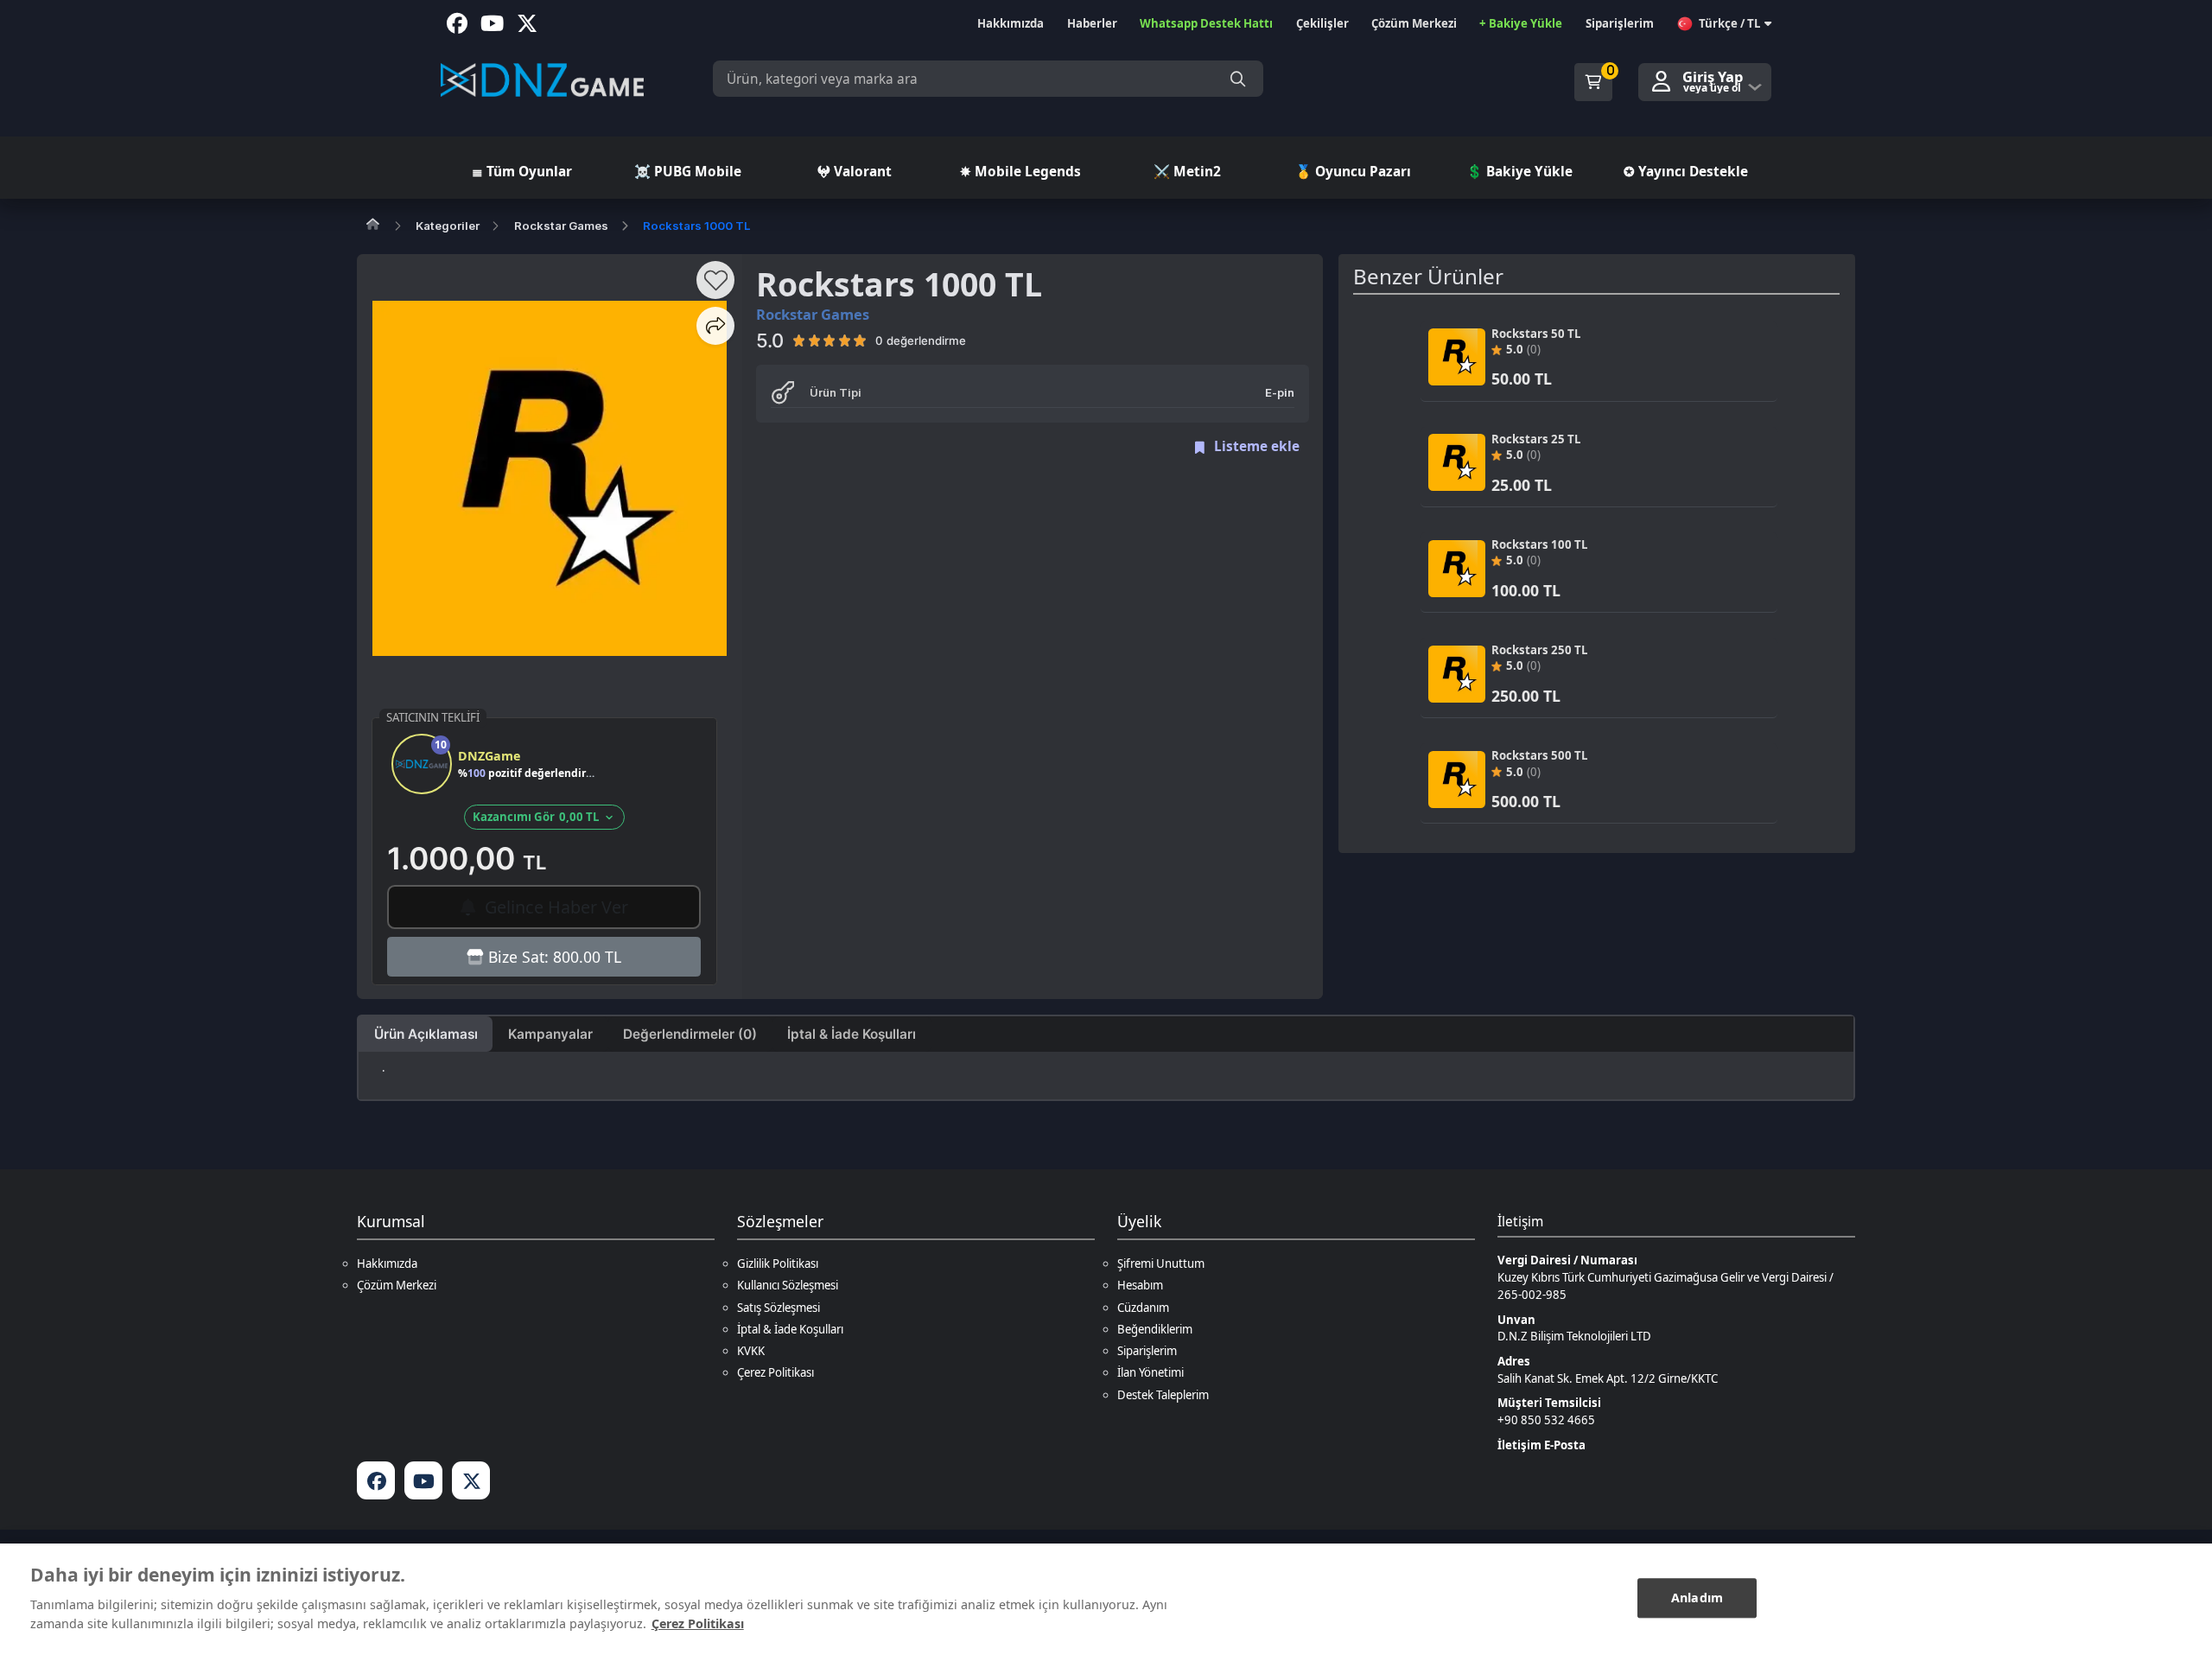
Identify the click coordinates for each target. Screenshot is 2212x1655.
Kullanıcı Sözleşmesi (788, 1285)
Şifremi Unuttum (1161, 1264)
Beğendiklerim (1155, 1329)
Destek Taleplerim (1163, 1395)
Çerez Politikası (775, 1372)
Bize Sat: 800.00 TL (553, 957)
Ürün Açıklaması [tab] (426, 1034)
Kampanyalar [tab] (550, 1034)
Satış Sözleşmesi (779, 1308)
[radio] (799, 341)
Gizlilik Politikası (778, 1264)
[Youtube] (423, 1480)
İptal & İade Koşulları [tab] (852, 1034)
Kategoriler (448, 226)
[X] (471, 1480)
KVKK (751, 1351)
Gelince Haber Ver (554, 907)
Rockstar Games (561, 226)
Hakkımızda (387, 1264)
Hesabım (1140, 1285)
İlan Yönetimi (1150, 1372)
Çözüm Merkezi (397, 1285)
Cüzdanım (1143, 1308)
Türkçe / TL (1729, 23)
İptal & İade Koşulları (790, 1329)
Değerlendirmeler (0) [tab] (690, 1034)
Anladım (1697, 1598)
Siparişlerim (1147, 1351)
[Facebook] (376, 1480)
